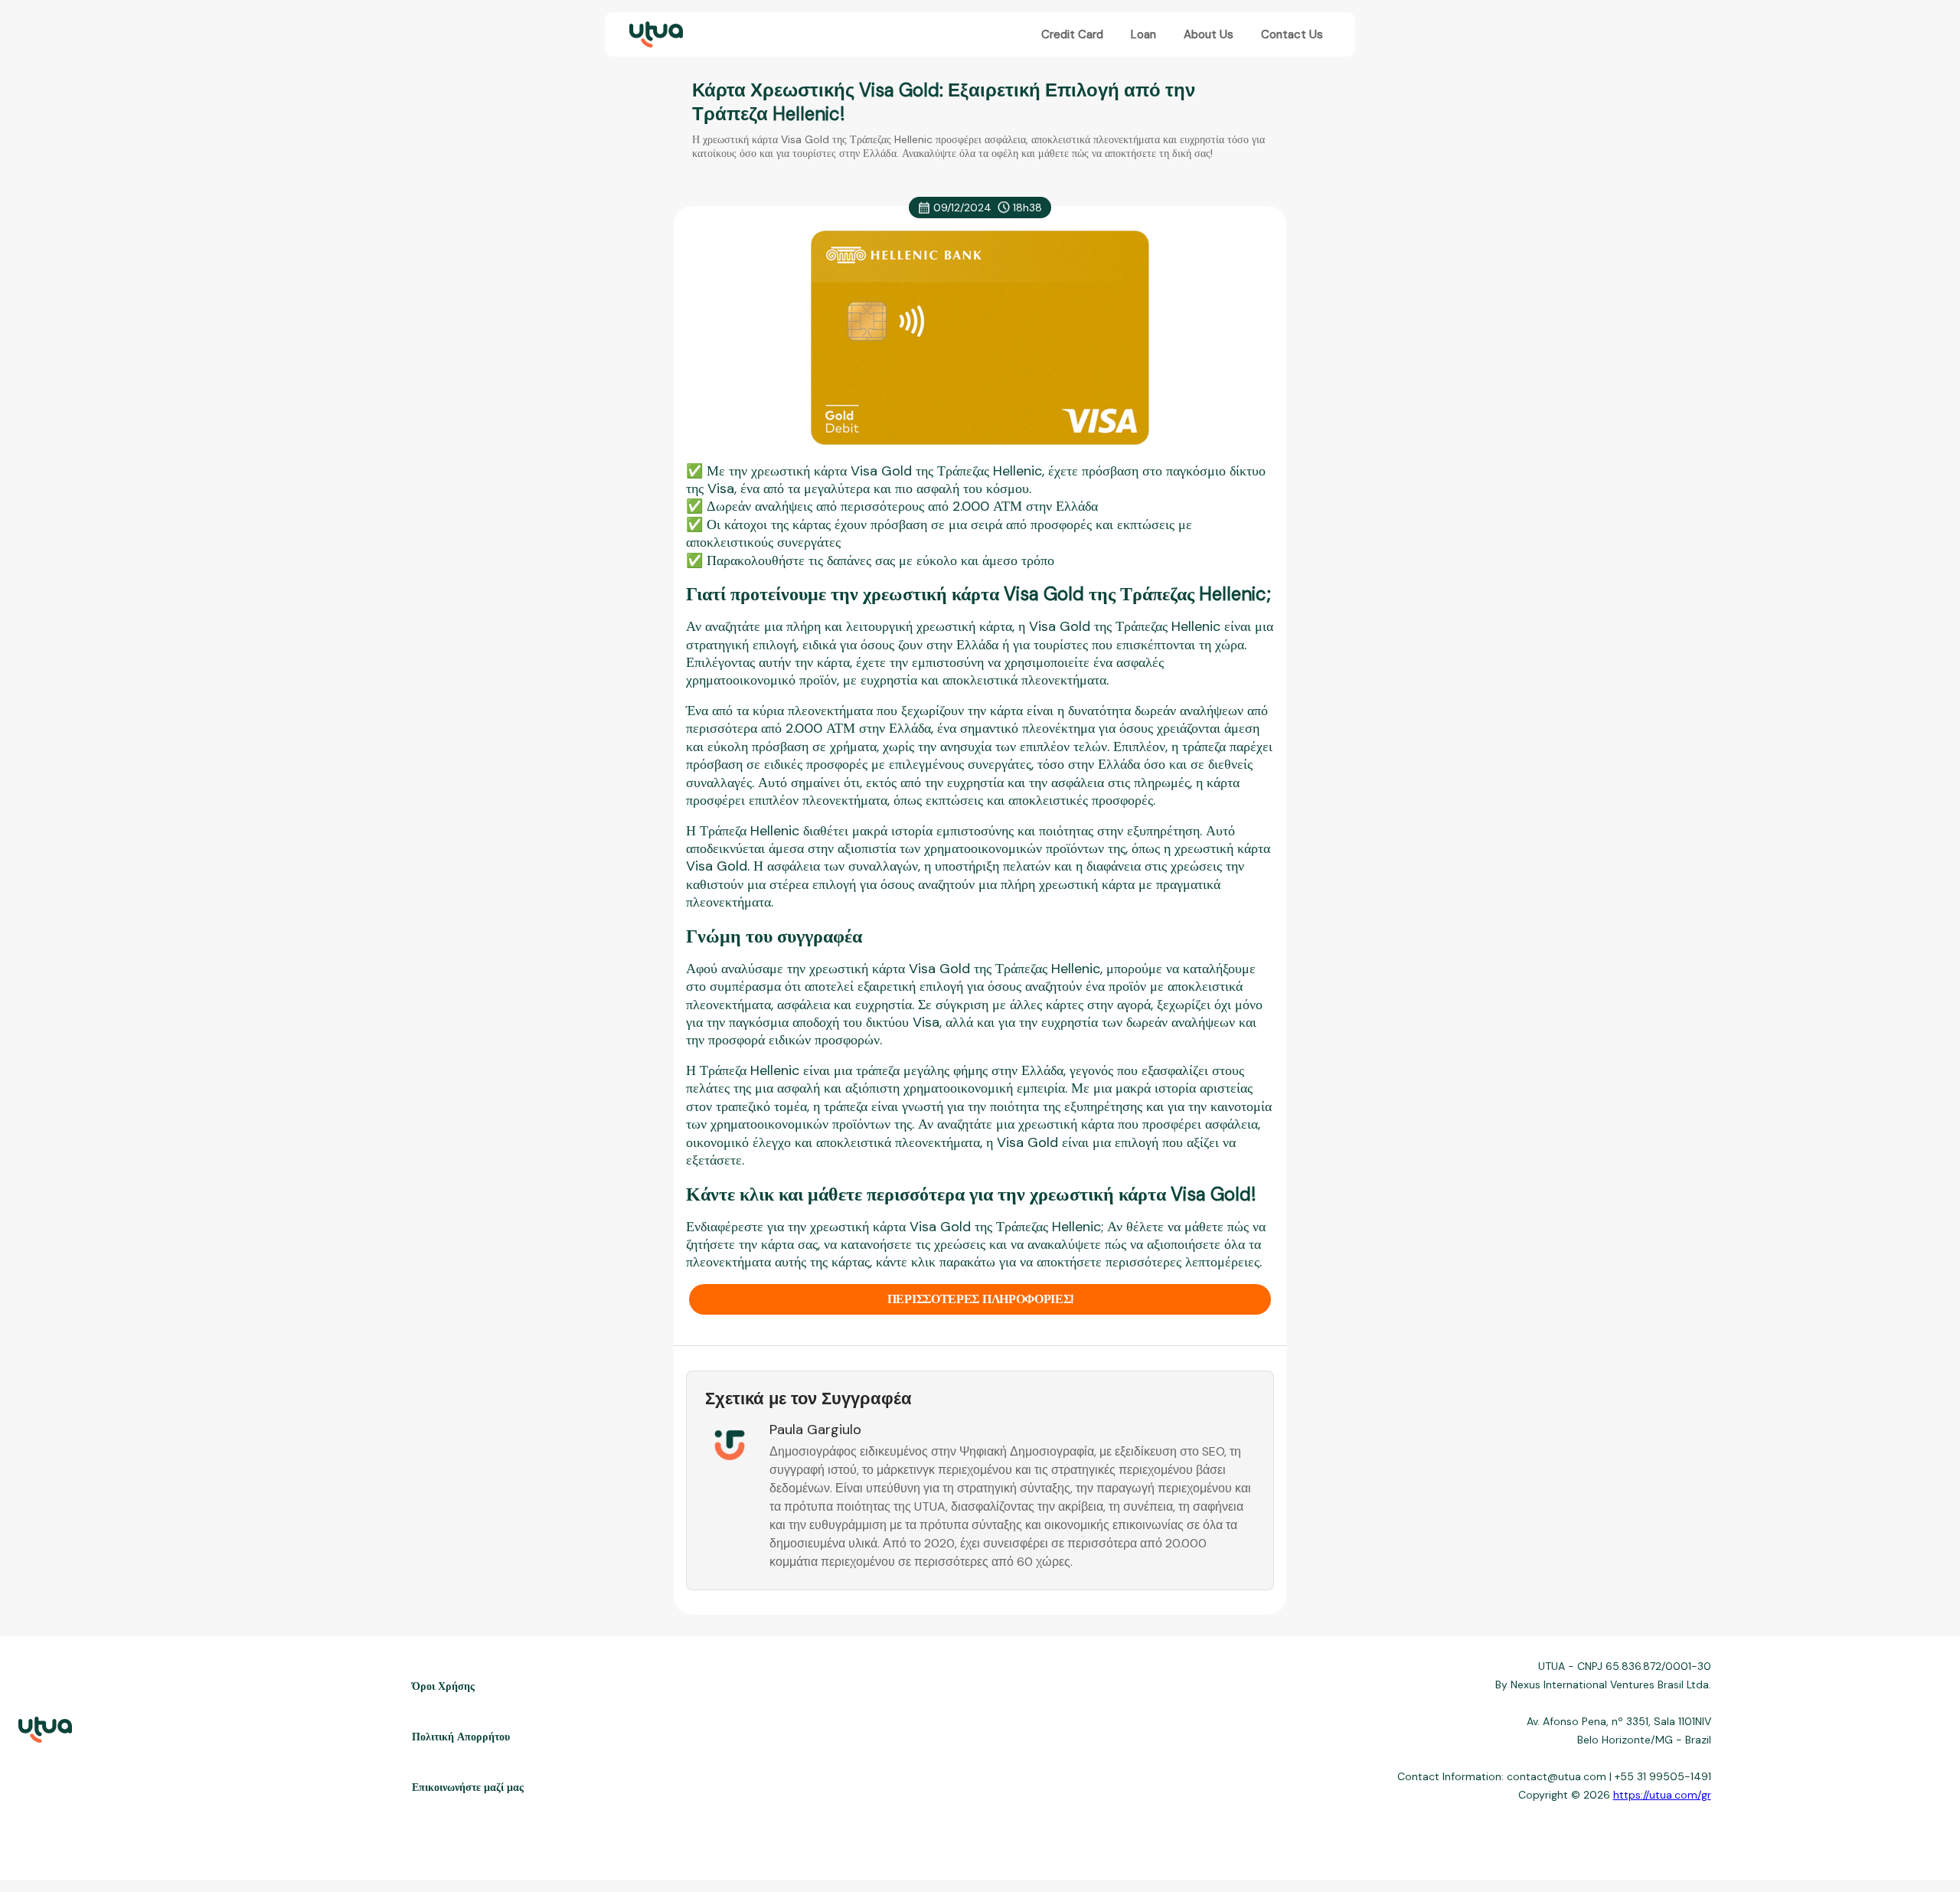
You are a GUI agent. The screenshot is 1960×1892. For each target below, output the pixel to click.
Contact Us (1292, 34)
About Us (1209, 34)
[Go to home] (655, 35)
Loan (1143, 34)
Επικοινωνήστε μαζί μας (468, 1787)
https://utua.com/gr (1662, 1795)
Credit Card (1072, 34)
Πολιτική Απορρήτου (461, 1737)
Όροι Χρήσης (443, 1686)
